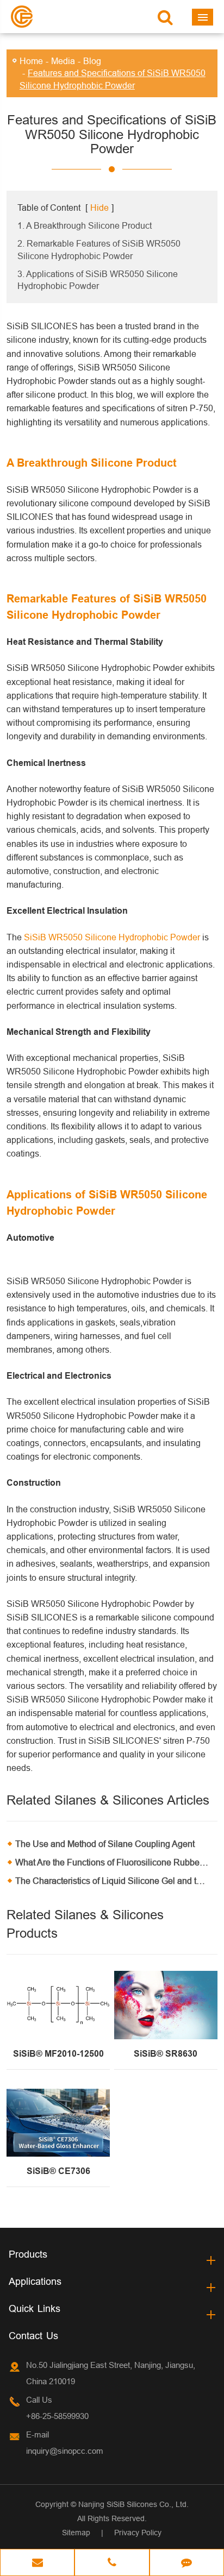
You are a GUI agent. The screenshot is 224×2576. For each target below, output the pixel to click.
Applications (35, 2281)
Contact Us (33, 2336)
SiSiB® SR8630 (166, 2054)
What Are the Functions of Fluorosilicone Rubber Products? (116, 1862)
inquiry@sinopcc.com (65, 2451)
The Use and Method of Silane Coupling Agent (105, 1844)
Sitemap (76, 2533)
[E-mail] (37, 2564)
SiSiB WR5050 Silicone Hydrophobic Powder (112, 937)
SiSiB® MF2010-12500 (58, 2054)
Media (63, 61)
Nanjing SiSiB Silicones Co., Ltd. (133, 2504)
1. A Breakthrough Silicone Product (85, 225)
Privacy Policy (138, 2533)
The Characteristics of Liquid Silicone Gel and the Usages (116, 1881)
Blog (92, 61)
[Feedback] (187, 2564)
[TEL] (112, 2564)
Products (28, 2254)
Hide (99, 208)
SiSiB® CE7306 (58, 2171)
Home (31, 61)
